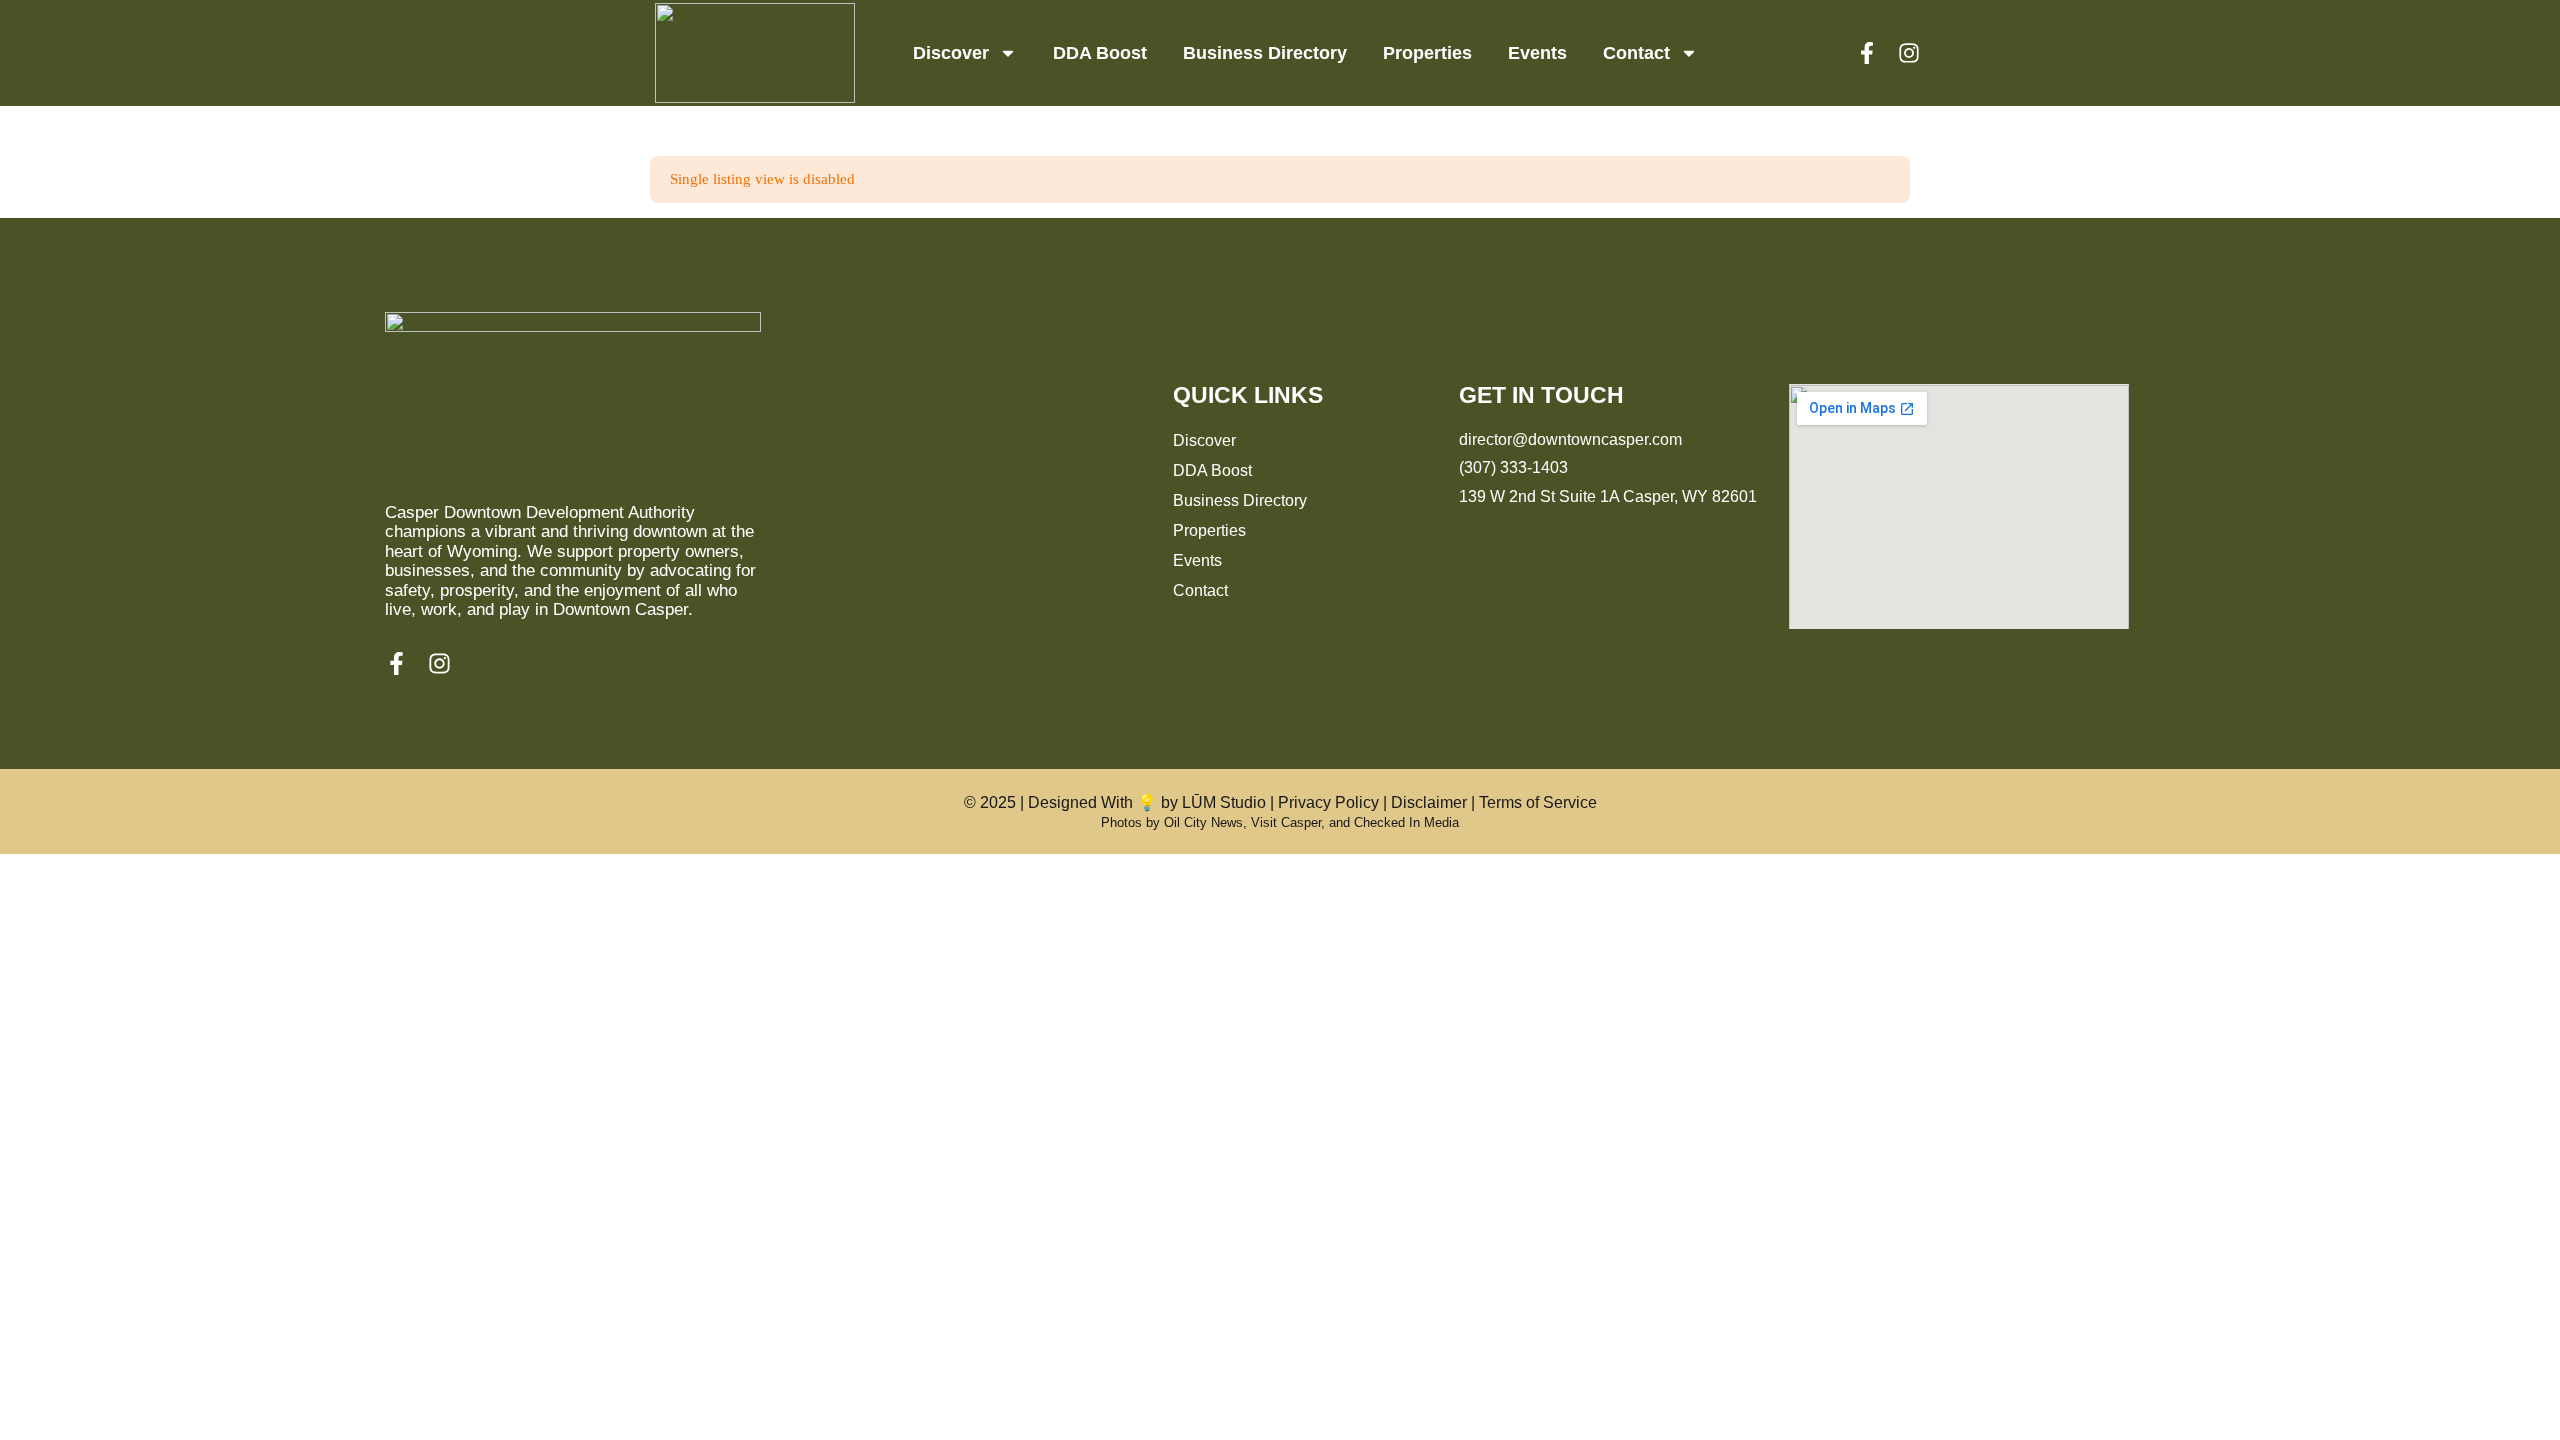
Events (1537, 53)
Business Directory (1265, 53)
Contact (1636, 53)
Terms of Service (1538, 802)
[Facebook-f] (1867, 53)
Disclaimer (1429, 802)
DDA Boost (1100, 53)
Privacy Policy (1328, 802)
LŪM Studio (1224, 802)
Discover (951, 53)
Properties (1427, 53)
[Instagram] (1909, 53)
